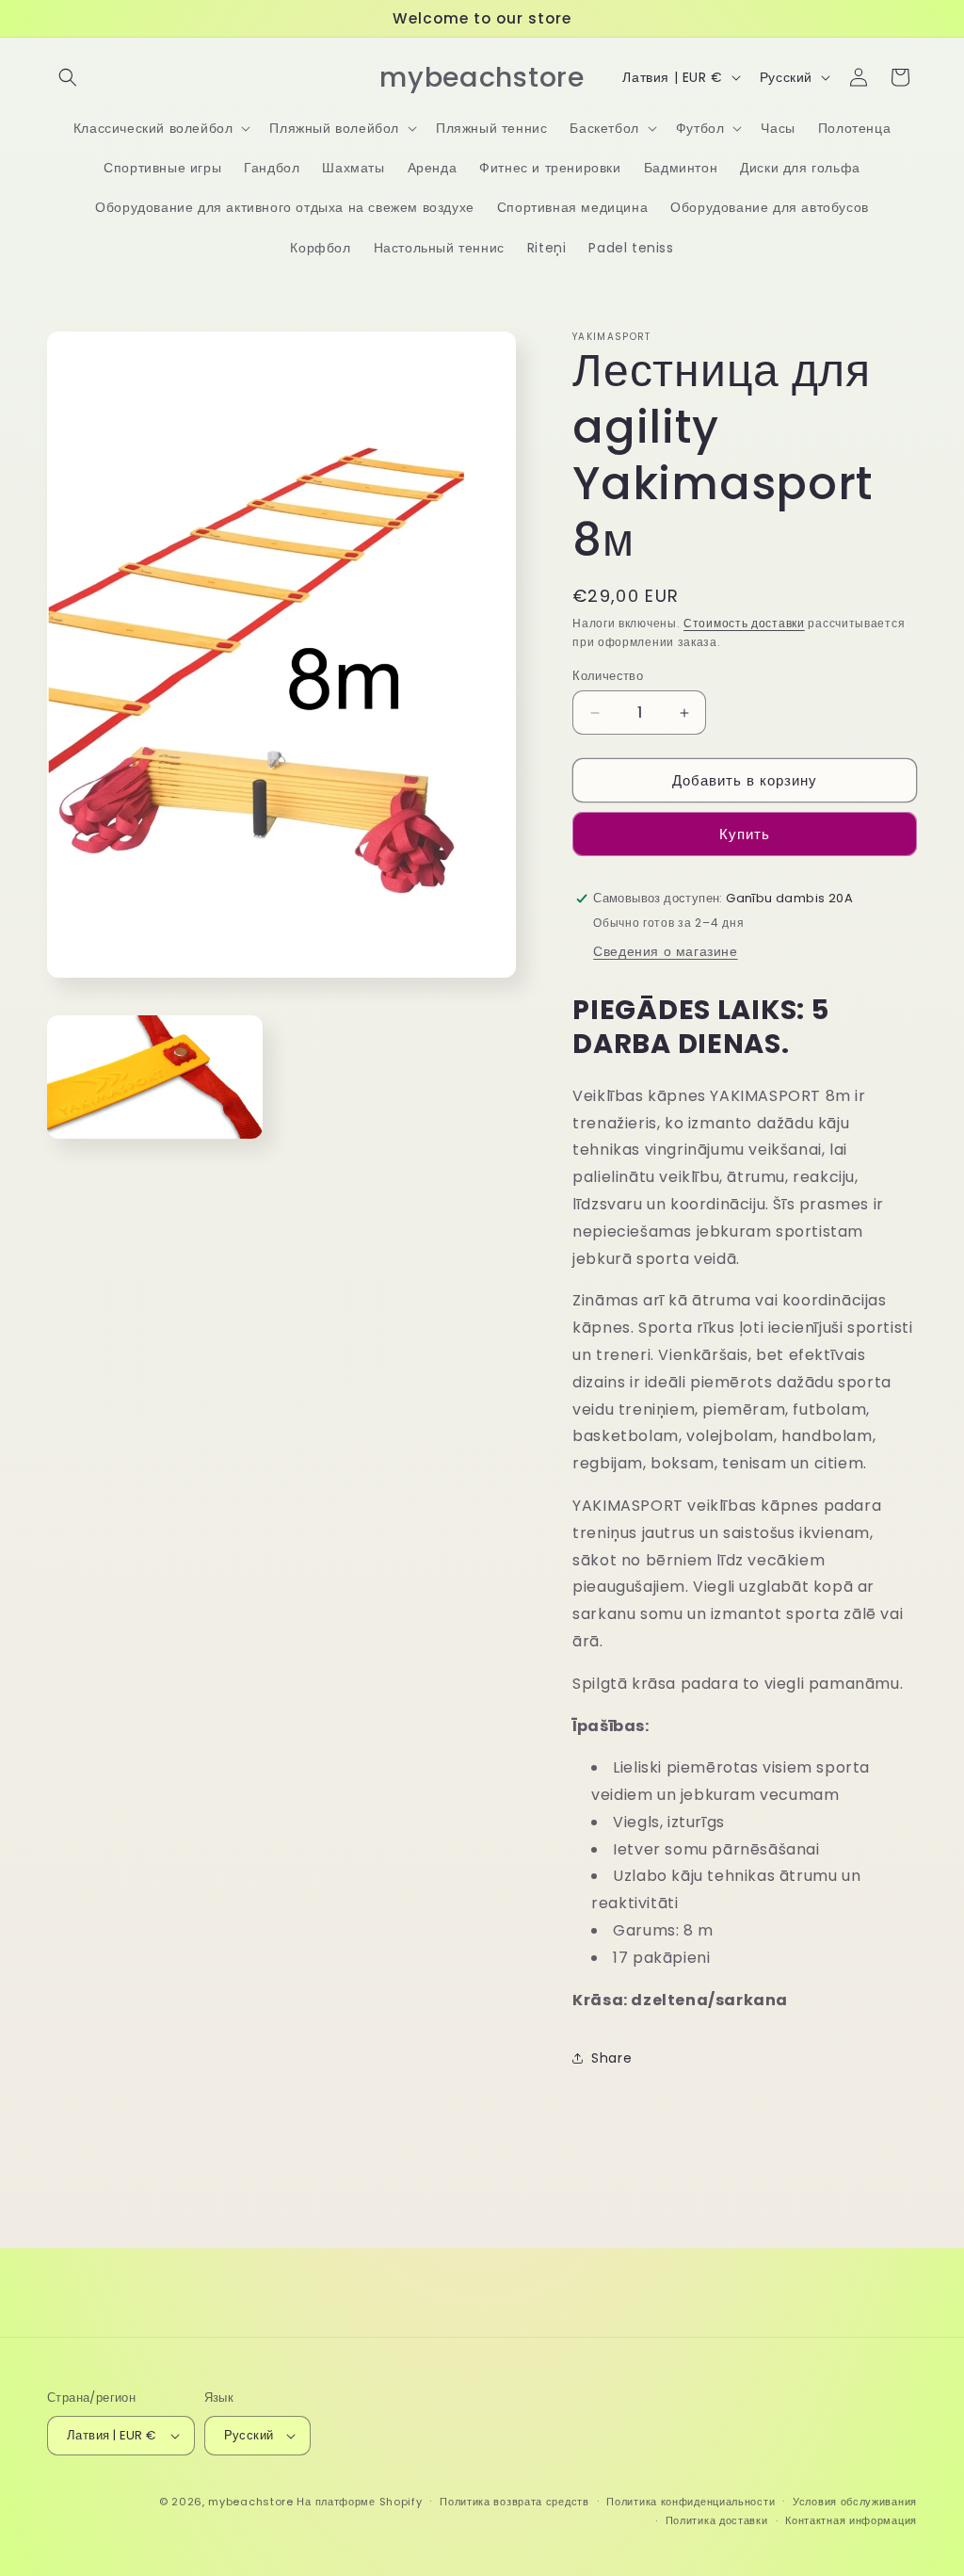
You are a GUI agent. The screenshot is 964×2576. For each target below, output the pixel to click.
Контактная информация (851, 2520)
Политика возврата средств (514, 2502)
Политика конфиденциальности (691, 2502)
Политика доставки (717, 2520)
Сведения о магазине (665, 951)
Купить (745, 834)
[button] (68, 77)
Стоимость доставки (744, 623)
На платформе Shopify (359, 2502)
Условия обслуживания (855, 2502)
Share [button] (611, 2058)
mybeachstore (250, 2502)
